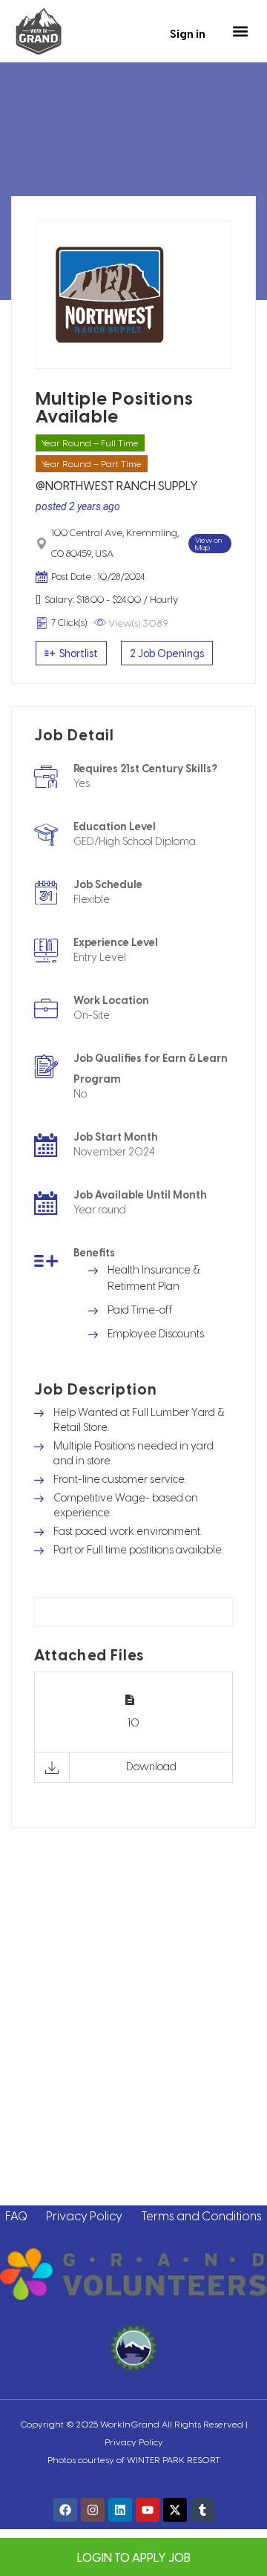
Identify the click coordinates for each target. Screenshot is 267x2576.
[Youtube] (148, 2510)
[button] (240, 32)
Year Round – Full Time (90, 443)
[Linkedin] (120, 2510)
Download (151, 1766)
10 (133, 1722)
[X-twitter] (175, 2510)
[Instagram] (93, 2510)
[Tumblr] (202, 2510)
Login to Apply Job (134, 2557)
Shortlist (78, 653)
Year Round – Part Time (92, 463)
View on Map (208, 544)
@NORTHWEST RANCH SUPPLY (117, 485)
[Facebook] (65, 2510)
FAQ (16, 2215)
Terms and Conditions (201, 2215)
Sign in (188, 33)
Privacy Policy (84, 2215)
